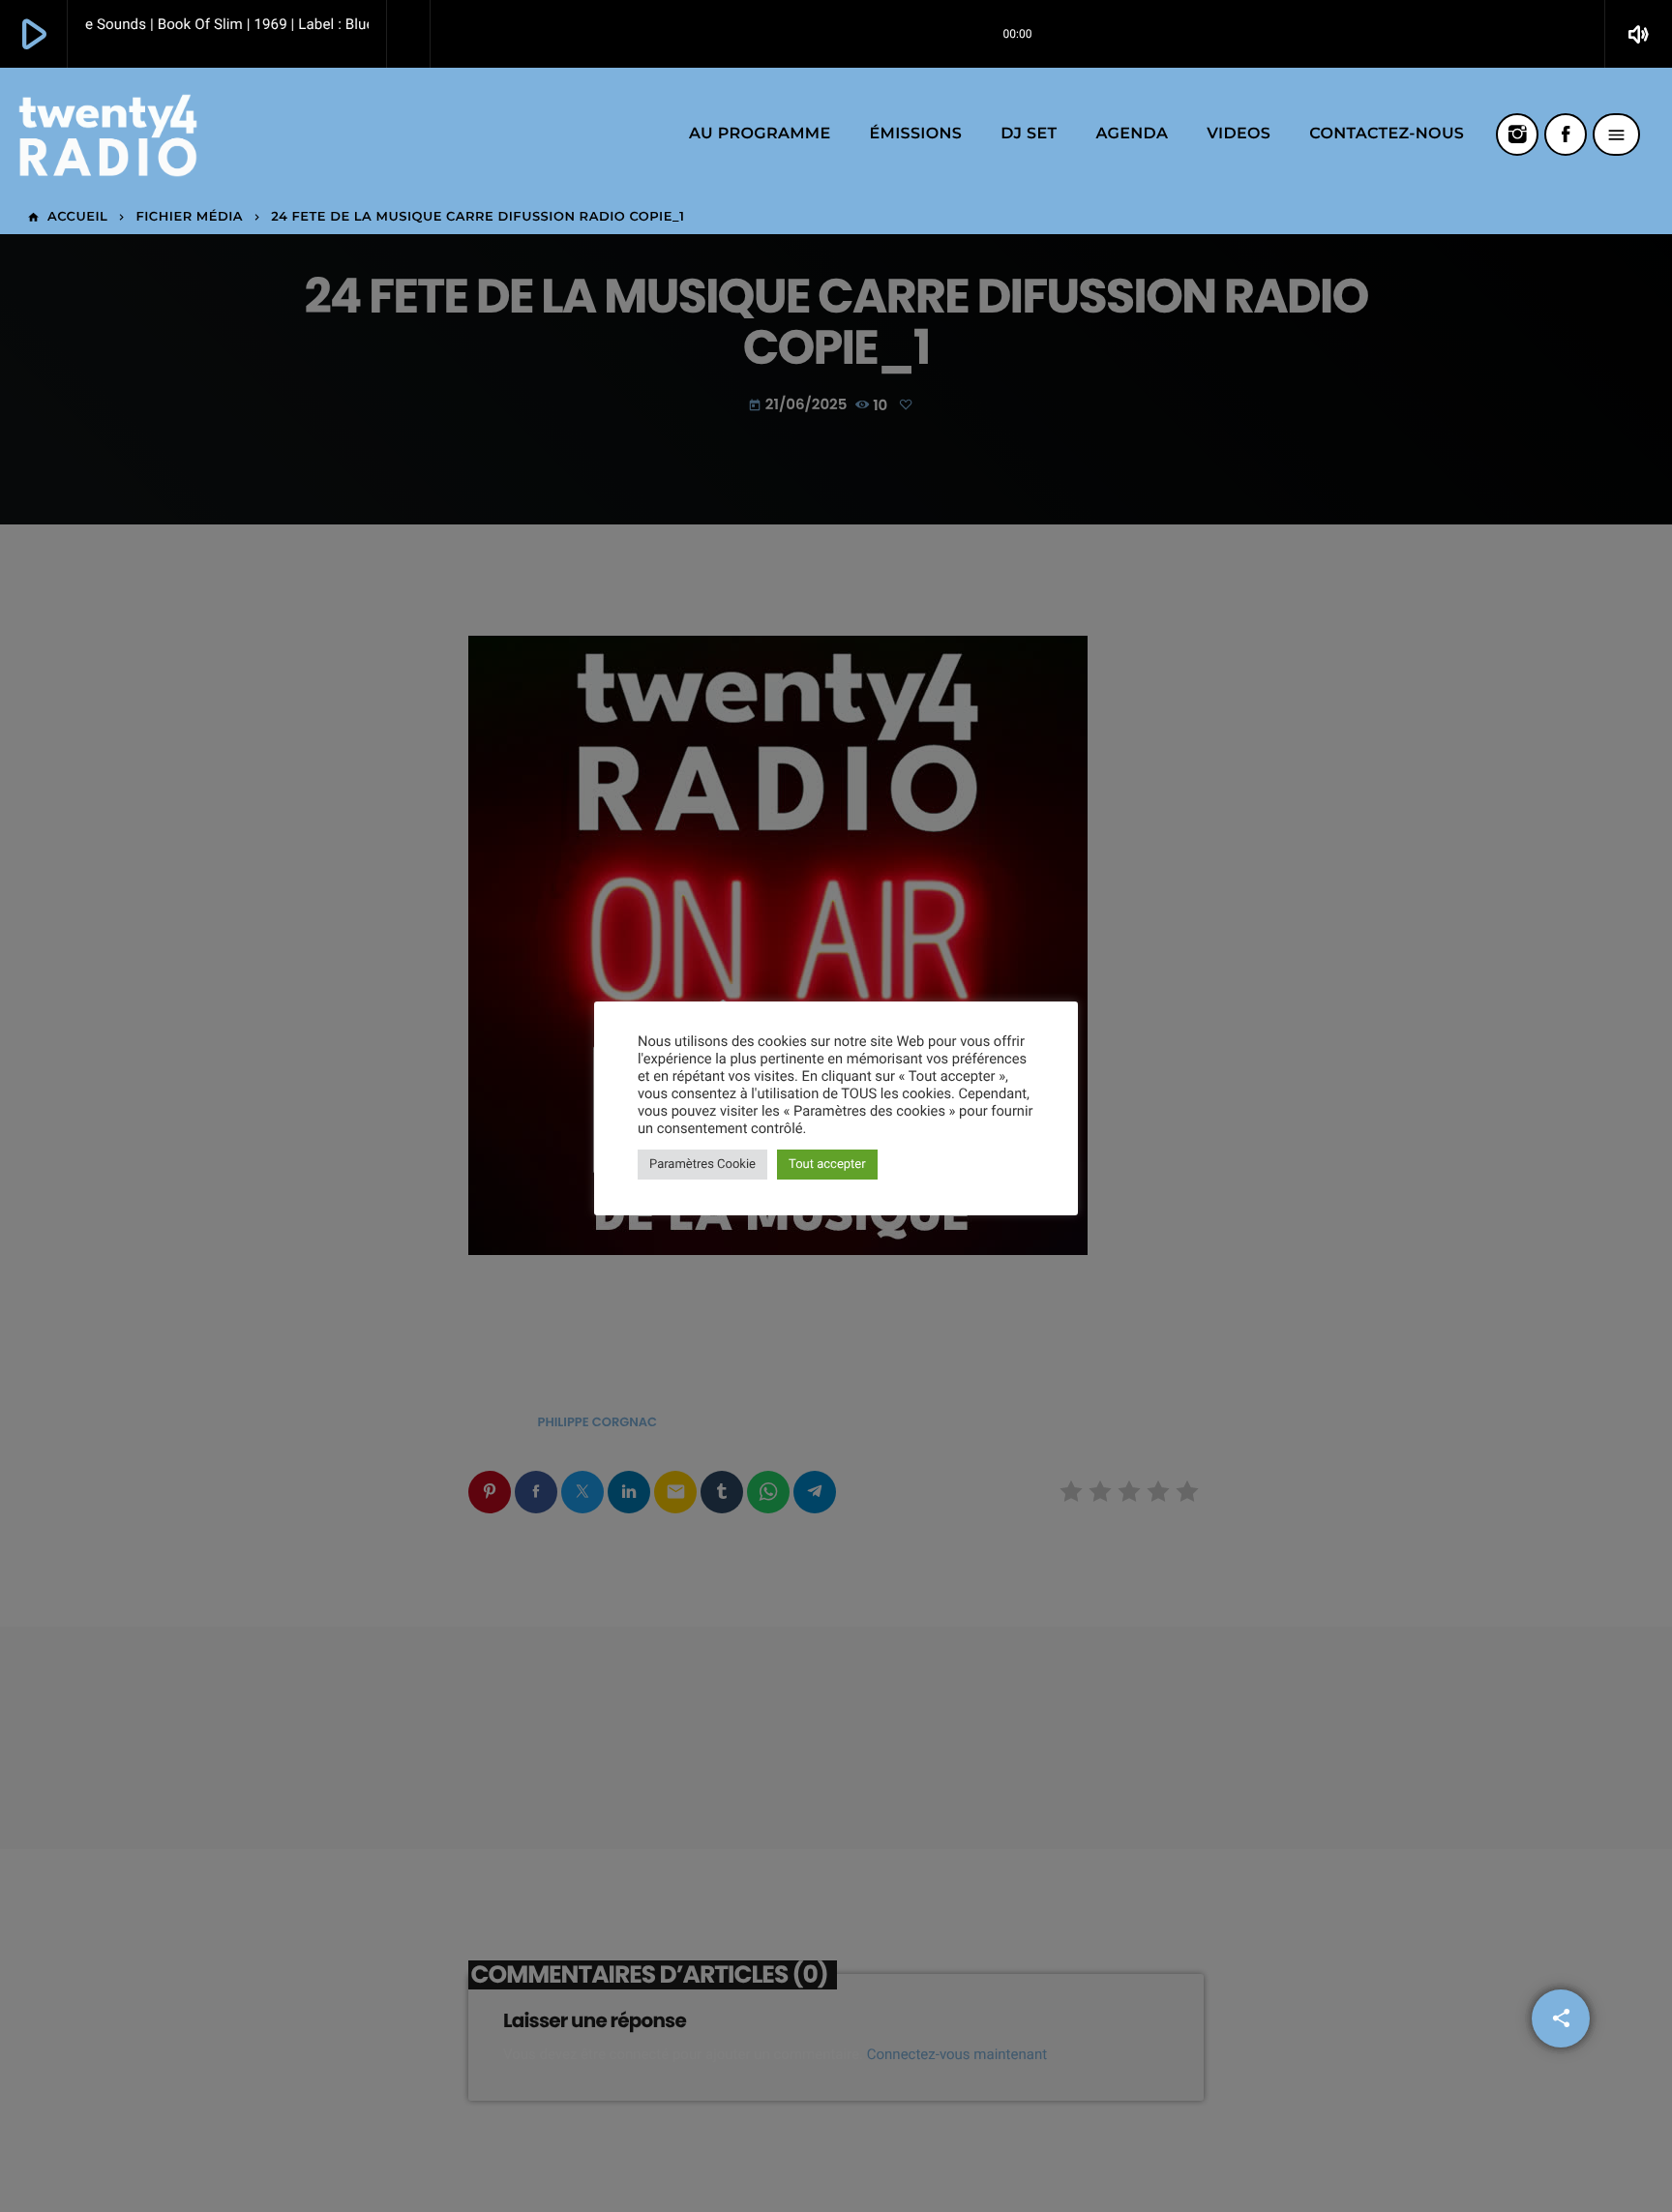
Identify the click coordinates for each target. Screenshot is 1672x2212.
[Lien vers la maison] (108, 135)
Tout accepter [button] (827, 1165)
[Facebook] (1566, 135)
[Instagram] (1517, 135)
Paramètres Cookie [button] (702, 1165)
